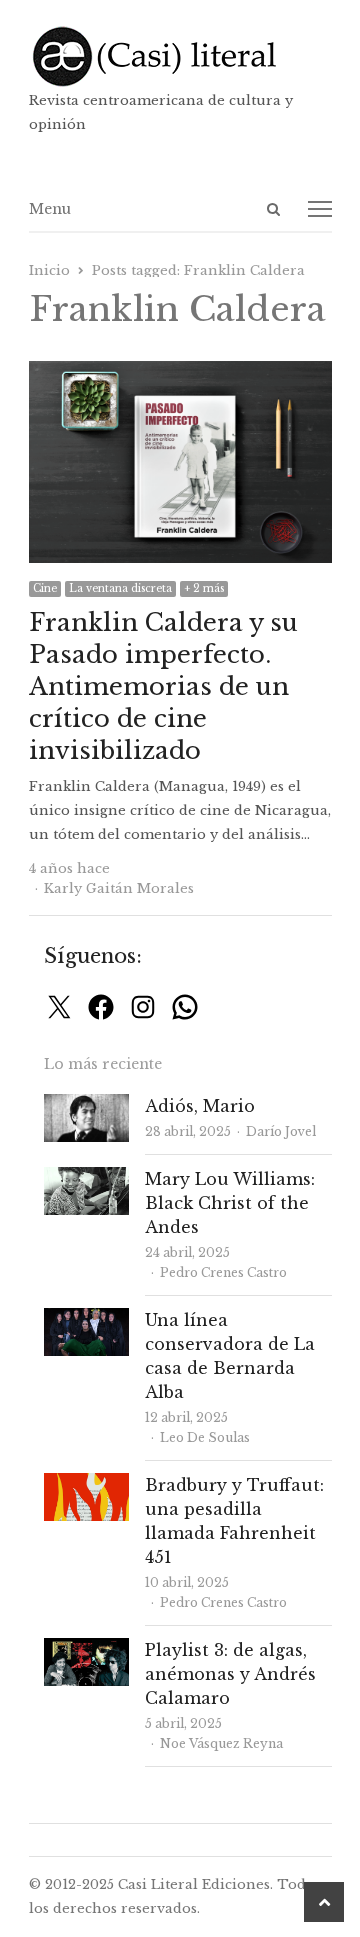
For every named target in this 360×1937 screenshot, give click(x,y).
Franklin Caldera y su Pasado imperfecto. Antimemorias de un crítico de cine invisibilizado (163, 686)
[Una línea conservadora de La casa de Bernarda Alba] (86, 1319)
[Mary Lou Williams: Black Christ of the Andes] (86, 1178)
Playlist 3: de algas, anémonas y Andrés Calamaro (230, 1674)
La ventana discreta (120, 588)
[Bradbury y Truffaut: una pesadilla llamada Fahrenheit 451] (86, 1484)
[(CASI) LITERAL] (180, 56)
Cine (45, 588)
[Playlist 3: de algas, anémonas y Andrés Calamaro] (86, 1649)
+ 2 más (204, 588)
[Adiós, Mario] (86, 1105)
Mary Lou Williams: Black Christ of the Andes (230, 1203)
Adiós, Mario (200, 1106)
